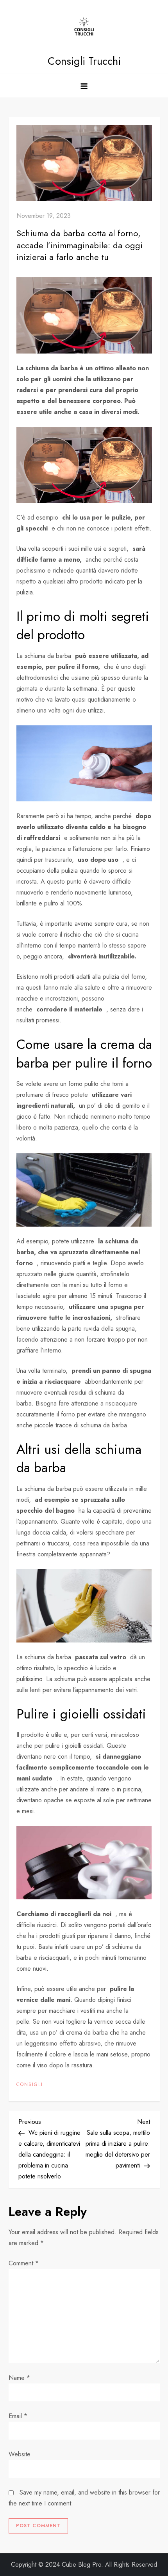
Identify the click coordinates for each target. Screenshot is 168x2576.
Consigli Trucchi (84, 61)
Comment (24, 2263)
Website (20, 2454)
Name (19, 2378)
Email (18, 2416)
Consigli (30, 2085)
